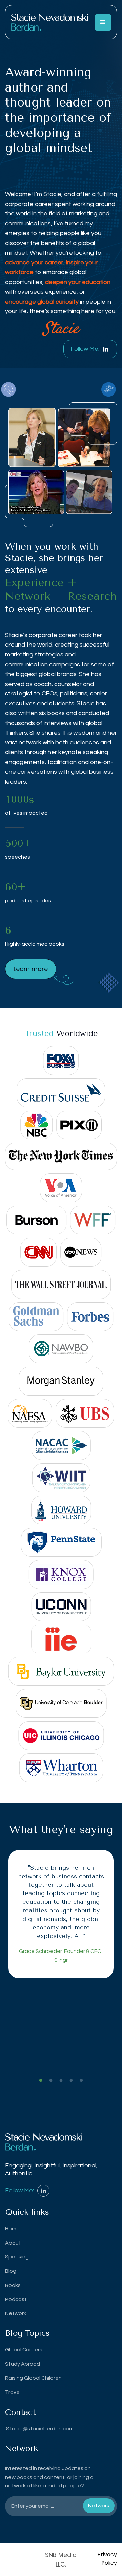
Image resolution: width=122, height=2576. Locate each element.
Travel (13, 2392)
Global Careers (24, 2350)
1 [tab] (41, 2081)
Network (16, 2313)
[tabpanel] (61, 1914)
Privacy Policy (107, 2559)
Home (12, 2229)
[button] (103, 22)
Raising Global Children (33, 2378)
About (13, 2243)
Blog (11, 2271)
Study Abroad (23, 2364)
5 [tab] (81, 2081)
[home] (50, 22)
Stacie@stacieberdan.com (39, 2429)
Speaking (17, 2257)
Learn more (31, 969)
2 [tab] (51, 2081)
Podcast (16, 2299)
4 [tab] (71, 2081)
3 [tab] (61, 2081)
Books (13, 2285)
